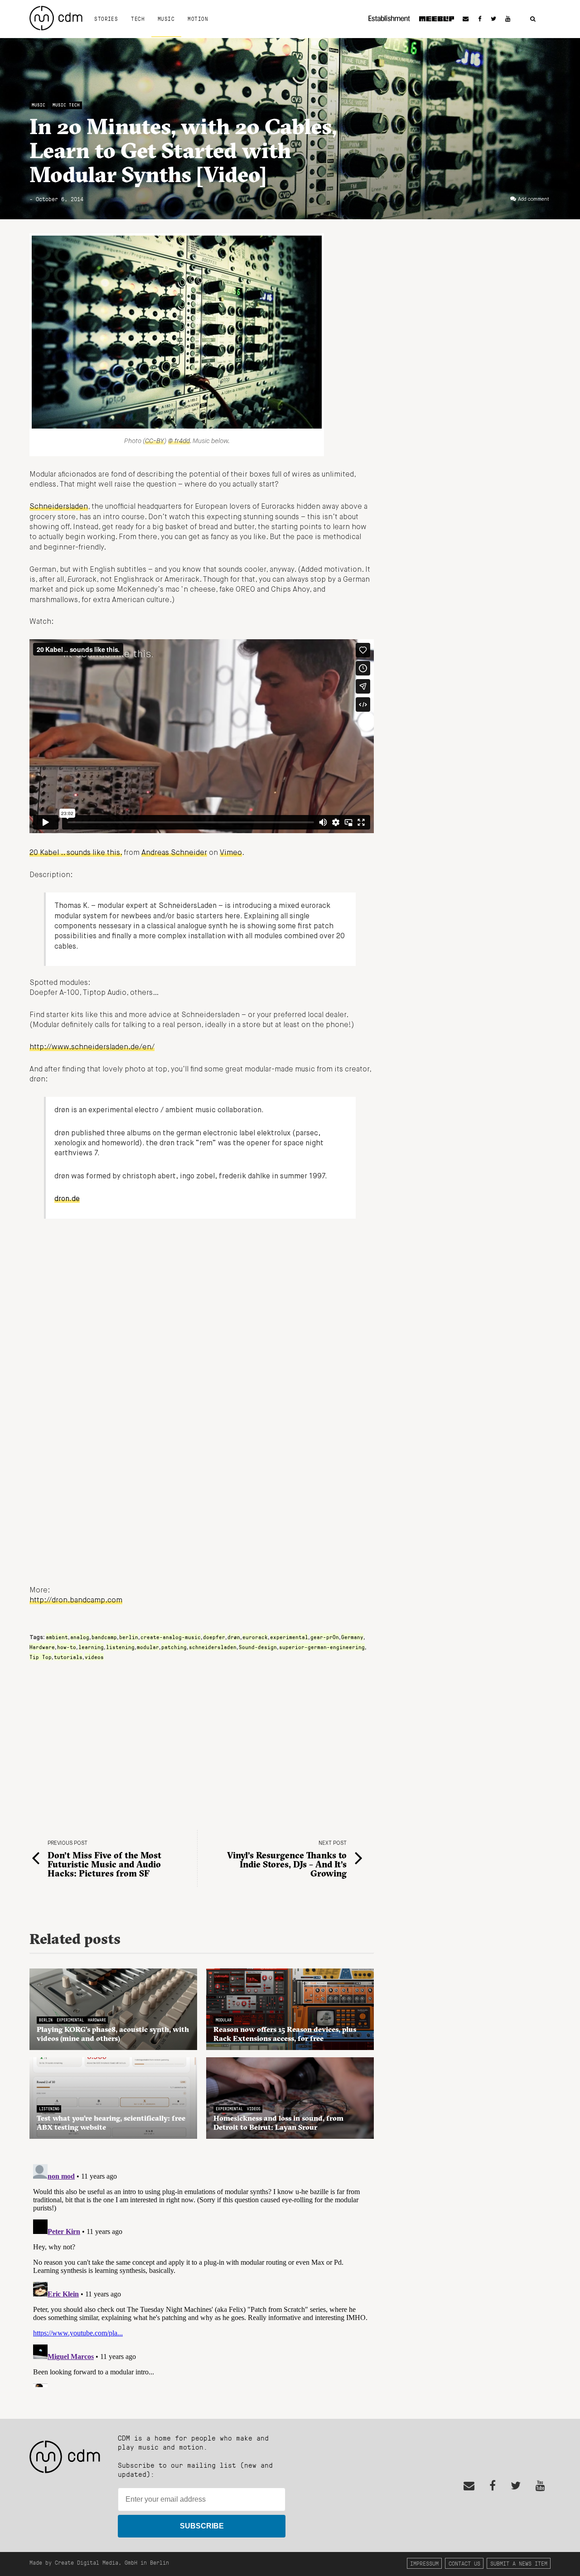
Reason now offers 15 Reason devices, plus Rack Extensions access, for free (285, 2034)
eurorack (255, 1637)
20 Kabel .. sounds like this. (76, 853)
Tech (138, 19)
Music (166, 19)
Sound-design (258, 1647)
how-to (67, 1647)
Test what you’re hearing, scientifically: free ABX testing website (111, 2123)
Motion (198, 19)
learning (91, 1647)
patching (174, 1647)
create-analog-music (171, 1637)
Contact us (464, 2563)
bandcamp (104, 1637)
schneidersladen (213, 1647)
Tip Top (41, 1657)
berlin (129, 1637)
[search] (533, 19)
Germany (352, 1637)
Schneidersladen (59, 507)
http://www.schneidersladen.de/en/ (92, 1047)
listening (120, 1647)
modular (148, 1647)
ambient (57, 1637)
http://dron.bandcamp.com (76, 1601)
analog (80, 1637)
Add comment (534, 199)
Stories (106, 19)
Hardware (42, 1647)
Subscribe (202, 2526)
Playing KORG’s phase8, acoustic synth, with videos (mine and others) (113, 2034)
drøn (234, 1637)
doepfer (214, 1637)
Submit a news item (519, 2563)
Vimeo (231, 853)
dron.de (67, 1199)
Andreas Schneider (174, 853)
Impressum (424, 2563)
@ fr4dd (179, 441)
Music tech (66, 105)
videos (94, 1657)
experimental (289, 1637)
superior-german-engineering (322, 1647)
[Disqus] (202, 2274)
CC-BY (155, 441)
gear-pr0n (325, 1637)
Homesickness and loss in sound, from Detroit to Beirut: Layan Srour (278, 2123)
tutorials (68, 1657)
